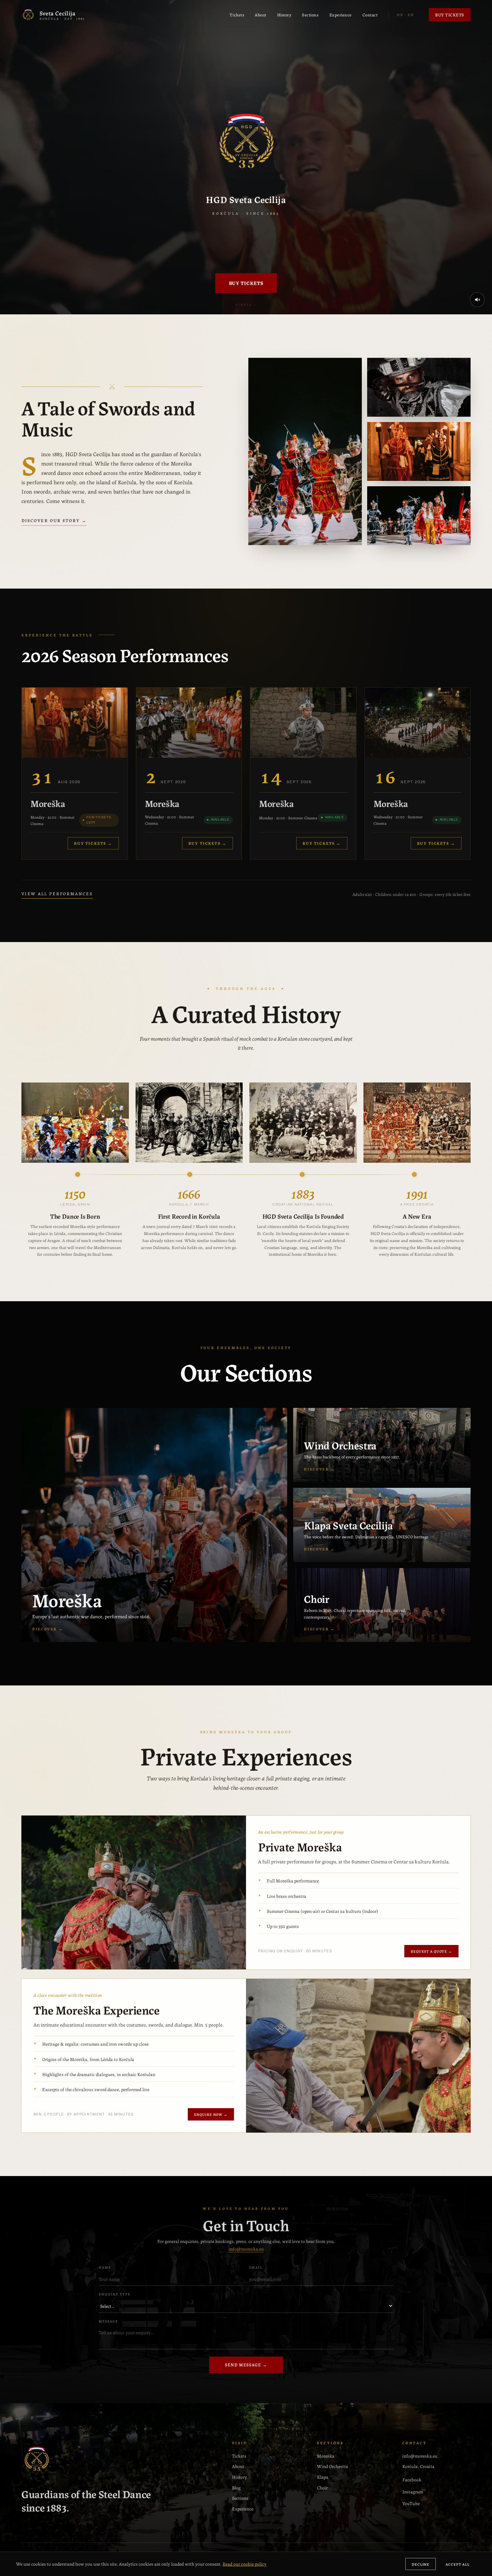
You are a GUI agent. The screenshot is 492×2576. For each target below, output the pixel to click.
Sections (310, 15)
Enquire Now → (211, 2114)
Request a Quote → (431, 1951)
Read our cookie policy (244, 2564)
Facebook (412, 2479)
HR (400, 14)
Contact (370, 15)
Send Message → (246, 2364)
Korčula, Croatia (418, 2466)
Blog (236, 2487)
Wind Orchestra (333, 2466)
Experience (341, 15)
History (284, 15)
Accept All (458, 2564)
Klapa (323, 2477)
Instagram (413, 2491)
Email (256, 2267)
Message (108, 2321)
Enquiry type (115, 2294)
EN (411, 14)
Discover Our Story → (54, 520)
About (261, 15)
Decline (421, 2564)
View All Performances (57, 893)
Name (105, 2267)
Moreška (326, 2456)
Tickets (237, 15)
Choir (322, 2487)
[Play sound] (477, 300)
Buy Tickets (450, 15)
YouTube (411, 2503)
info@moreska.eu (246, 2249)
